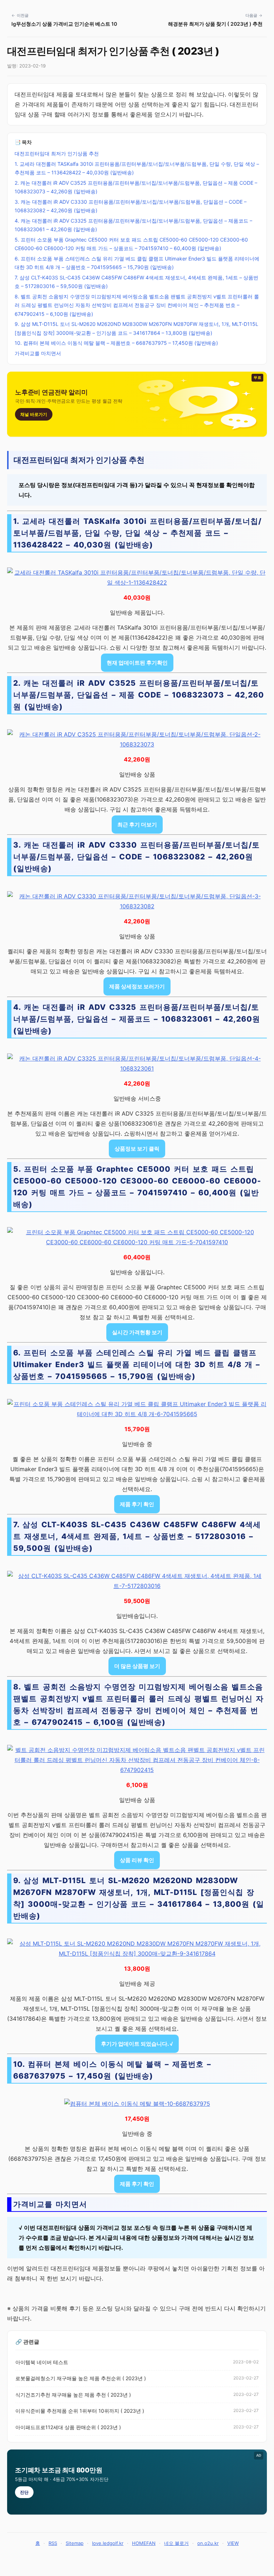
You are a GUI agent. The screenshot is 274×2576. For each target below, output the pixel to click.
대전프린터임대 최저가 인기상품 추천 (57, 153)
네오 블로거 (176, 2543)
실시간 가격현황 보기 (137, 1332)
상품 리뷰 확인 (137, 1860)
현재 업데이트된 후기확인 (137, 663)
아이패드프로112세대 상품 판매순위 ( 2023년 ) (68, 2427)
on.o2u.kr (208, 2543)
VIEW (233, 2543)
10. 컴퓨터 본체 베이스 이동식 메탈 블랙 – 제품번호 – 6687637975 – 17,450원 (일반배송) (116, 343)
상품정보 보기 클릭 (137, 1149)
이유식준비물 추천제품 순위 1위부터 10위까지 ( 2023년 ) (80, 2411)
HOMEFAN (144, 2543)
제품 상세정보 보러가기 (137, 986)
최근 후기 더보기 (137, 825)
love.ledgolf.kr (108, 2543)
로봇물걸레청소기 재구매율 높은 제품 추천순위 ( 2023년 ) (81, 2378)
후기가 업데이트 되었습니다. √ (137, 2044)
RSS (53, 2543)
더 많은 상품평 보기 (137, 1666)
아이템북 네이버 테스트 (42, 2362)
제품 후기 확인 (137, 1504)
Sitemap (75, 2543)
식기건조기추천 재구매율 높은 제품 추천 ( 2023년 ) (73, 2395)
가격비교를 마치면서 (38, 353)
